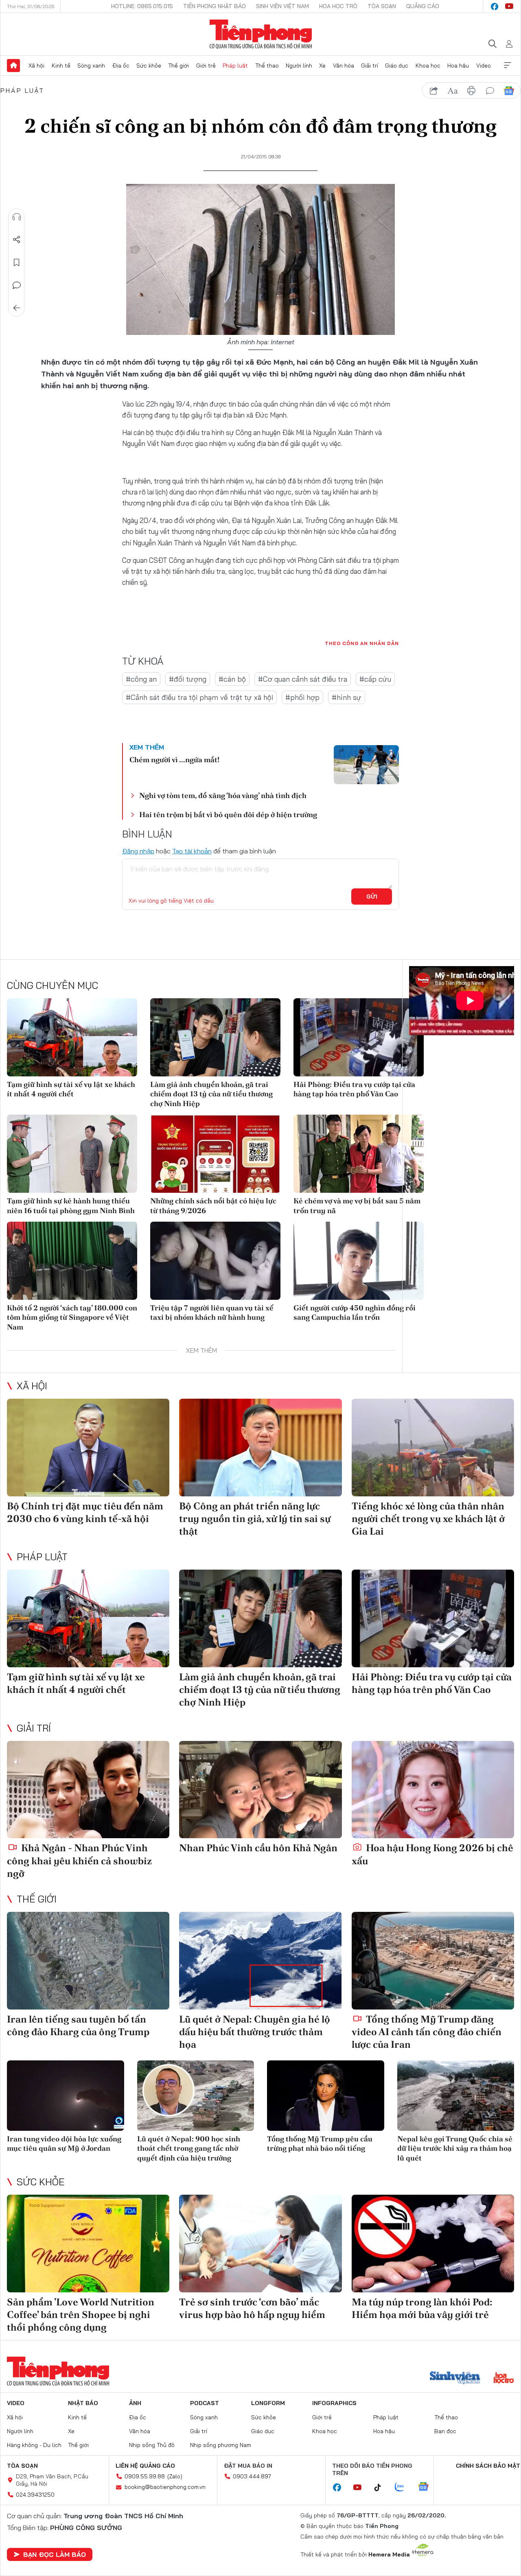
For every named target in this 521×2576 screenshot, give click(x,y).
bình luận (490, 91)
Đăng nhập (138, 851)
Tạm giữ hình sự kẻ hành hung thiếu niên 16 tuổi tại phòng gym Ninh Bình (71, 1205)
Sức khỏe (149, 66)
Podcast (205, 2403)
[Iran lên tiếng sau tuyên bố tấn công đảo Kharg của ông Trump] (88, 1961)
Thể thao (267, 66)
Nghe (17, 217)
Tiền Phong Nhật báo (215, 6)
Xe (322, 66)
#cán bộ (232, 679)
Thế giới (178, 66)
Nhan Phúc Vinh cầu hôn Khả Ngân (258, 1848)
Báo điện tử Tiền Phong (261, 34)
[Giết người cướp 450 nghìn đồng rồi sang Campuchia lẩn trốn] (359, 1261)
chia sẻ (434, 91)
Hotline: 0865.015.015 (142, 6)
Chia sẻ (17, 240)
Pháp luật (235, 66)
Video (484, 66)
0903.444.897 (252, 2476)
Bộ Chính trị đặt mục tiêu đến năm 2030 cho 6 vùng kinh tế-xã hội (85, 1512)
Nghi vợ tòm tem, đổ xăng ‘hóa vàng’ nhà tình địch (223, 795)
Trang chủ (13, 66)
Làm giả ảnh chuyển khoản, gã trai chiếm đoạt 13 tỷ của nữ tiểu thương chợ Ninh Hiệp (211, 1094)
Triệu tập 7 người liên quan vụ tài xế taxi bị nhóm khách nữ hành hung (212, 1312)
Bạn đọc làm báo (55, 2554)
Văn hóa (344, 66)
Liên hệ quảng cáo (145, 2466)
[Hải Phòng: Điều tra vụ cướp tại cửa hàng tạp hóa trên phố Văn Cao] (359, 1037)
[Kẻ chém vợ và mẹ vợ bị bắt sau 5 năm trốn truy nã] (359, 1154)
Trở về (17, 308)
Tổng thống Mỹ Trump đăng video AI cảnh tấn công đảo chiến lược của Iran (427, 2032)
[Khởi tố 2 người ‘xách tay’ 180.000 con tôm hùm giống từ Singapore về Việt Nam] (72, 1261)
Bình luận (17, 285)
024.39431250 (35, 2495)
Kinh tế (61, 66)
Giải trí (370, 66)
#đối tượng (188, 679)
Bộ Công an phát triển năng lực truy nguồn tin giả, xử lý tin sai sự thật (255, 1519)
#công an (141, 679)
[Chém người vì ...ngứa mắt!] (366, 765)
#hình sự (347, 697)
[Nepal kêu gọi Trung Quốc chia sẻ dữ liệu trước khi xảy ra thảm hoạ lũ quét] (456, 2096)
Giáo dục (397, 66)
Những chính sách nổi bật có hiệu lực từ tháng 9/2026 (213, 1205)
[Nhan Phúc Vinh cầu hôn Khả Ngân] (260, 1790)
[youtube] (509, 7)
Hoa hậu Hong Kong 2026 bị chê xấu (432, 1854)
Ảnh (135, 2403)
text (453, 91)
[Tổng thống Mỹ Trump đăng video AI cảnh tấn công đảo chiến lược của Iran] (433, 1961)
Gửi (372, 897)
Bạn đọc (445, 2431)
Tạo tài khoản (192, 851)
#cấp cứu (375, 679)
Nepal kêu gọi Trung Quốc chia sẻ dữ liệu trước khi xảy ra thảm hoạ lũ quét (455, 2148)
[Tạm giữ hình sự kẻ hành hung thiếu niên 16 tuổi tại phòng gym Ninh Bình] (72, 1154)
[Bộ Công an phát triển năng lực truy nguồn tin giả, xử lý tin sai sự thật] (260, 1448)
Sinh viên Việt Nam (282, 6)
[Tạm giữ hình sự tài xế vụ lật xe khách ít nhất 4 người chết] (72, 1037)
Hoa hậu (458, 66)
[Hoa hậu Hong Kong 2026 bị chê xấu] (433, 1790)
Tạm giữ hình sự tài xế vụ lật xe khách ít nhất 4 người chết (71, 1089)
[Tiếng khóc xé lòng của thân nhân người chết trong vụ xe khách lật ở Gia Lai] (433, 1448)
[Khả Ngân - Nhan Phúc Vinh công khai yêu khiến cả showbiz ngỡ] (88, 1790)
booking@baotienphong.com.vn (165, 2487)
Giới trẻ (206, 66)
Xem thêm (508, 66)
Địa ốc (121, 66)
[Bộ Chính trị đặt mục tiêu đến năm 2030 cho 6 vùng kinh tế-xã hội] (88, 1448)
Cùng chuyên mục (53, 985)
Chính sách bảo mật (488, 2466)
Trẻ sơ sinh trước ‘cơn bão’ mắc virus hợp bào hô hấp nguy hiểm (252, 2308)
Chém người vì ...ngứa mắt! (174, 760)
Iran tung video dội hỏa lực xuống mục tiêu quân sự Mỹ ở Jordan (64, 2143)
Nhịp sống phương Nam (221, 2445)
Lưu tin (17, 262)
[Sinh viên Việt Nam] (455, 2379)
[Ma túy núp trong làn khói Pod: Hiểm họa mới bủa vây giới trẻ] (433, 2244)
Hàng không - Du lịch (34, 2445)
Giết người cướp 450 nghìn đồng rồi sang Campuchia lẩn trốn (355, 1312)
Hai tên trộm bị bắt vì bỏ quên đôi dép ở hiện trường (228, 815)
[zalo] (404, 2487)
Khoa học (428, 66)
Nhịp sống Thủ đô (152, 2445)
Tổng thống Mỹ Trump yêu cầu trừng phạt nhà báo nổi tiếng (320, 2143)
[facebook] (495, 7)
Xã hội (36, 66)
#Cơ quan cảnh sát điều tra (303, 679)
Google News (509, 91)
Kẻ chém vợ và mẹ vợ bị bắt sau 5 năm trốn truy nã (357, 1205)
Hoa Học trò (338, 6)
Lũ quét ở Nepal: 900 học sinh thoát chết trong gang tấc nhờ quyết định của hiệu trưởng (189, 2148)
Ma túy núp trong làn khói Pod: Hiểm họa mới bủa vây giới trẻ (422, 2308)
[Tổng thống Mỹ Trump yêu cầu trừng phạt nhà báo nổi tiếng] (326, 2096)
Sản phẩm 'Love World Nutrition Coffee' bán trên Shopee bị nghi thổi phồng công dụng (81, 2315)
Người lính (299, 66)
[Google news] (427, 2487)
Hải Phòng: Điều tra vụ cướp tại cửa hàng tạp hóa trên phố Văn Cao (354, 1089)
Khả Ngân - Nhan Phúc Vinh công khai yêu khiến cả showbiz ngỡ (79, 1860)
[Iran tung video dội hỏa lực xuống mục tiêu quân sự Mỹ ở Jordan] (66, 2096)
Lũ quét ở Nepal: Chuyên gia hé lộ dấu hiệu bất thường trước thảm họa (255, 2032)
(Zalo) (175, 2476)
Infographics (334, 2403)
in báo (471, 91)
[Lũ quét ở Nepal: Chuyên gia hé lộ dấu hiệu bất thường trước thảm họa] (260, 1961)
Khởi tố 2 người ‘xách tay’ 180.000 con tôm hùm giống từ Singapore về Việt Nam (72, 1317)
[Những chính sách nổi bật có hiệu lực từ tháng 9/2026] (215, 1154)
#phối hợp (302, 697)
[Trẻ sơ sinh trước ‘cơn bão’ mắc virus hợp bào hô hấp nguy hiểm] (260, 2244)
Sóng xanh (91, 66)
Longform (268, 2403)
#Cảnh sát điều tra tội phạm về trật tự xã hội (199, 697)
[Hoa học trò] (504, 2379)
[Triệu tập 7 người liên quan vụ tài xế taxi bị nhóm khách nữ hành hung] (215, 1261)
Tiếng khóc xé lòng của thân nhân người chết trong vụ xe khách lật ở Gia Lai (428, 1519)
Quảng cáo (423, 6)
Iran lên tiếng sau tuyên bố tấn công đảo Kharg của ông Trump (78, 2025)
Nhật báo (83, 2403)
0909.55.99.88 (145, 2476)
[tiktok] (382, 2488)
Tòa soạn (382, 6)
